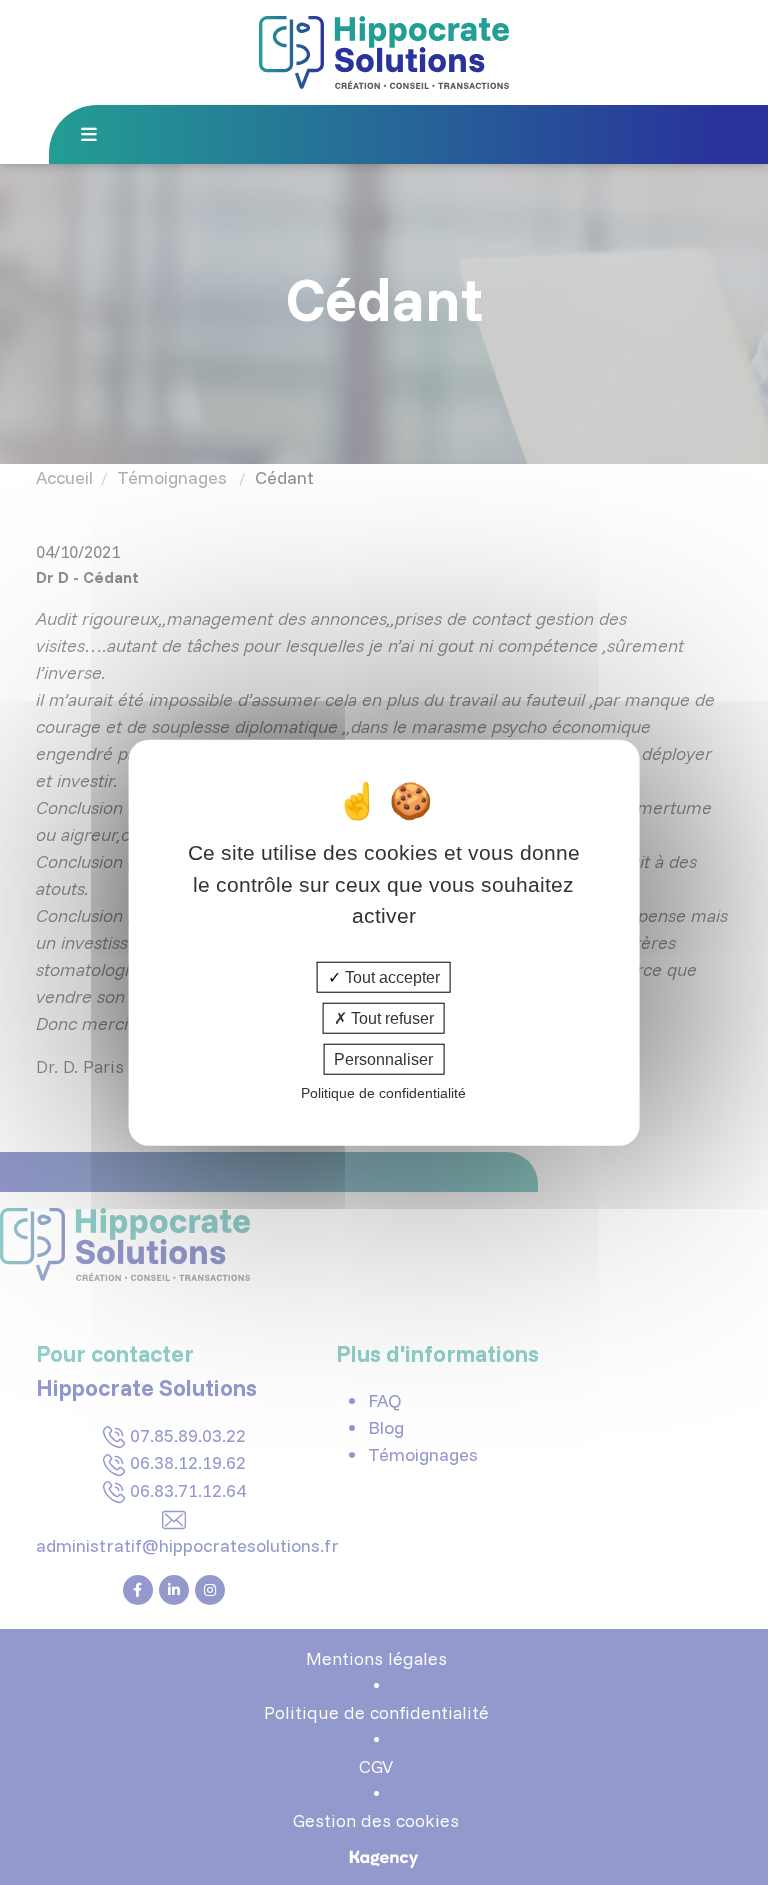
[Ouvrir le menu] (96, 132)
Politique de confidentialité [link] (383, 1093)
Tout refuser (390, 1017)
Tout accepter (390, 976)
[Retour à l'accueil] (384, 50)
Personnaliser (383, 1059)
